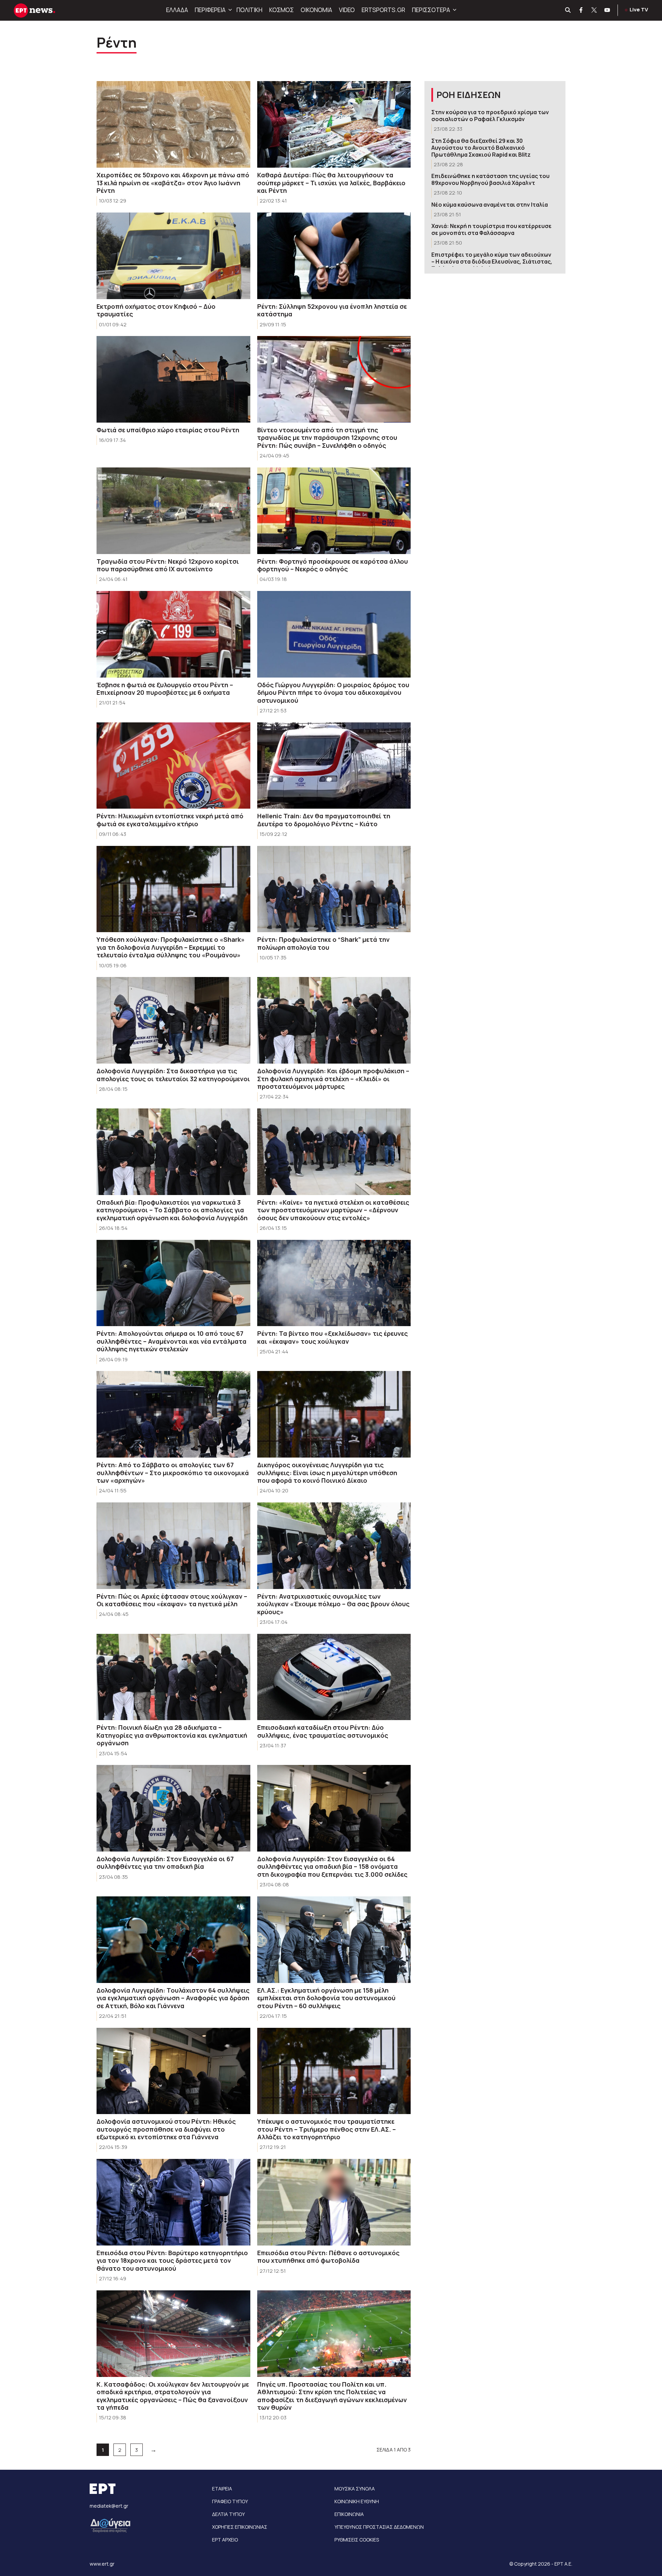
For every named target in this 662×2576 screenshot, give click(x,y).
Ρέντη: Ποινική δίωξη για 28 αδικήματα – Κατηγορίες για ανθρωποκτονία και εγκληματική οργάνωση (172, 1735)
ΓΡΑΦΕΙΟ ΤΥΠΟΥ (230, 2501)
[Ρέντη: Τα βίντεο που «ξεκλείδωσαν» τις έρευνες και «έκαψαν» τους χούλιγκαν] (334, 1283)
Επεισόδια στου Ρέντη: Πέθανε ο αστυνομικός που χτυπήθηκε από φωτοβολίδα (328, 2257)
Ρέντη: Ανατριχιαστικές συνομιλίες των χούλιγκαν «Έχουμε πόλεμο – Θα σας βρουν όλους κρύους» (333, 1604)
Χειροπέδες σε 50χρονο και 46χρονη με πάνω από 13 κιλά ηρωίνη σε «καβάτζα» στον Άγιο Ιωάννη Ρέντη (173, 183)
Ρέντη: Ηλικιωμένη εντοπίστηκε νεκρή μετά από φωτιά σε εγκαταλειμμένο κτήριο (170, 820)
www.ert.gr (102, 2564)
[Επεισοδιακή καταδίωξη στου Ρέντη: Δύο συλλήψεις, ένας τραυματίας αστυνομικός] (334, 1677)
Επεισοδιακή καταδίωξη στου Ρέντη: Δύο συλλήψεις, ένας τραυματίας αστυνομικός (323, 1731)
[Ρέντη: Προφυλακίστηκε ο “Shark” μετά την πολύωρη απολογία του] (334, 889)
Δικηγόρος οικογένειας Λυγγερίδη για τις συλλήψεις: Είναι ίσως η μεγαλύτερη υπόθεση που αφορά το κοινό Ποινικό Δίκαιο (327, 1473)
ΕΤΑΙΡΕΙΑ (222, 2489)
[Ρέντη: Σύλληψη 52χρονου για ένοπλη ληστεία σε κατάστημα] (334, 256)
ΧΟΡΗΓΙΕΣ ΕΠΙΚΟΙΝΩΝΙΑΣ (240, 2527)
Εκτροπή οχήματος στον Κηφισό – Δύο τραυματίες (156, 310)
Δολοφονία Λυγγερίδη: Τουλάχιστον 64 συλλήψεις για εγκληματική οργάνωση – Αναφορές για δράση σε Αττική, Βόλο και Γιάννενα (173, 1998)
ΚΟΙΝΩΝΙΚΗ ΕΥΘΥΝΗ (357, 2501)
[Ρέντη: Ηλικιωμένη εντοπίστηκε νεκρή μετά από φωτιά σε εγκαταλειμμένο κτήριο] (173, 766)
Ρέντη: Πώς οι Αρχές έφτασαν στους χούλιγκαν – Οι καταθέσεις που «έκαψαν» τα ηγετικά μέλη (172, 1600)
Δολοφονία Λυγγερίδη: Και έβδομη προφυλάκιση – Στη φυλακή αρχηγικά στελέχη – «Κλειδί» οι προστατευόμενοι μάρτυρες (333, 1079)
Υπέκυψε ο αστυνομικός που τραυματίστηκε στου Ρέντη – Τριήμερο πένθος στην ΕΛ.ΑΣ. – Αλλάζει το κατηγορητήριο (327, 2129)
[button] (229, 10)
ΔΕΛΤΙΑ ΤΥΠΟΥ (228, 2514)
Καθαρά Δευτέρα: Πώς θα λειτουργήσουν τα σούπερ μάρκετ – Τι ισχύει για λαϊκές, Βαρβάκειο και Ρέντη (331, 183)
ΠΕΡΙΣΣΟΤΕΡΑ (431, 10)
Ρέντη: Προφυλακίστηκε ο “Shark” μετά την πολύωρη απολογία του (323, 943)
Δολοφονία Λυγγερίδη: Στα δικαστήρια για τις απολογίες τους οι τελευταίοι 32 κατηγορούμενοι (173, 1075)
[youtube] (608, 10)
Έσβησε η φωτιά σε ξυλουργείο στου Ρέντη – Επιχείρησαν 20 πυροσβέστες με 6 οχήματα (165, 689)
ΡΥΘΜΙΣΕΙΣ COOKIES (357, 2540)
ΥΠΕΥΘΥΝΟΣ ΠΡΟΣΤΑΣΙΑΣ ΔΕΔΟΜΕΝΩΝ (379, 2527)
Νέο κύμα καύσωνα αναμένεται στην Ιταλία (490, 205)
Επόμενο (153, 2449)
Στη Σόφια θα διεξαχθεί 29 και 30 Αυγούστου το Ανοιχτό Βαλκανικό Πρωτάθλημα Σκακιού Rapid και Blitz (481, 148)
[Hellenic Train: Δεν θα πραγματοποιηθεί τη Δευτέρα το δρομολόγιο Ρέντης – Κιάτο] (334, 766)
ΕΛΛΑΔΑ (177, 10)
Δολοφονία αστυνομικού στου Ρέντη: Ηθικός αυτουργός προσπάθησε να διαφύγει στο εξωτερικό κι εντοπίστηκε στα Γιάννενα (166, 2129)
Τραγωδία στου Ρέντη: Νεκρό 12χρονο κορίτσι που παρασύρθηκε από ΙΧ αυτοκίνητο (168, 565)
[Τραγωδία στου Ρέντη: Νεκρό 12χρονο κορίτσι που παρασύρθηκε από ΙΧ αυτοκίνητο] (173, 511)
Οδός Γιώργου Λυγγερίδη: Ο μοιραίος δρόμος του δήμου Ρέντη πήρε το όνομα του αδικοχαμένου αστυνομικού (333, 693)
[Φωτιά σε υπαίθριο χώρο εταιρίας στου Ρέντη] (173, 379)
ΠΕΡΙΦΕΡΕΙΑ (210, 10)
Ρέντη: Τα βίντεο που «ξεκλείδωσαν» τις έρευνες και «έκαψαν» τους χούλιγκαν (333, 1337)
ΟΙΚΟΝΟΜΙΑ (316, 10)
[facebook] (581, 10)
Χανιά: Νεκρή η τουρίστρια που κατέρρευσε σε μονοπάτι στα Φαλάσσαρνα (492, 229)
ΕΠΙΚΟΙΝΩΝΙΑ (349, 2514)
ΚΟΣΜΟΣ (282, 10)
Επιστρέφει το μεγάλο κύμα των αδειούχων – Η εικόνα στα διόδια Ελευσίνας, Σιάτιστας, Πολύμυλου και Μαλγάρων (492, 261)
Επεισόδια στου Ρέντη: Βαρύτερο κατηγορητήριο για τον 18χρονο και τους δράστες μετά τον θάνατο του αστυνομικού (172, 2261)
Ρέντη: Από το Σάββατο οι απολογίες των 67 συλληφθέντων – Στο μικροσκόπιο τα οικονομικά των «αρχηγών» (173, 1473)
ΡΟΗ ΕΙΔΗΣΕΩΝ (469, 95)
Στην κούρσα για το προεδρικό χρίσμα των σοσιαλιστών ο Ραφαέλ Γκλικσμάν (490, 116)
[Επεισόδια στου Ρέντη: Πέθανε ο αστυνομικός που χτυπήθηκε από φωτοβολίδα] (334, 2202)
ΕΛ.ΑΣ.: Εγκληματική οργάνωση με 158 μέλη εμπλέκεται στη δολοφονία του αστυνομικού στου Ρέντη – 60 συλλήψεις (326, 1998)
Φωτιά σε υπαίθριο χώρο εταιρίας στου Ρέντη (168, 430)
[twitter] (594, 10)
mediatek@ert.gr (109, 2506)
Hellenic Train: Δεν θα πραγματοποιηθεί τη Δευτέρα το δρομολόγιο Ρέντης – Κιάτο (324, 820)
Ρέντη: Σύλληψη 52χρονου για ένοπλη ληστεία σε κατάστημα (332, 310)
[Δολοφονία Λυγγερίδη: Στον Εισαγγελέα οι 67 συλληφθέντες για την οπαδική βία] (173, 1808)
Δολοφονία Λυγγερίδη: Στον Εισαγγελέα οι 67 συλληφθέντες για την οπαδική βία (165, 1863)
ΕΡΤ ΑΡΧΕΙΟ (225, 2540)
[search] (568, 10)
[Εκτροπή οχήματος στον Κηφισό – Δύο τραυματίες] (173, 256)
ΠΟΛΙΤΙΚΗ (249, 10)
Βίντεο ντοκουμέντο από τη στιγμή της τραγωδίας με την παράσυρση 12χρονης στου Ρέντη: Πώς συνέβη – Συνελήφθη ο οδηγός (327, 438)
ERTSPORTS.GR (383, 10)
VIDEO (347, 10)
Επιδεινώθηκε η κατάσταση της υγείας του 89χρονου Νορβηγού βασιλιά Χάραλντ (490, 179)
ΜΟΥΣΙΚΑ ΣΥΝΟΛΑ (355, 2489)
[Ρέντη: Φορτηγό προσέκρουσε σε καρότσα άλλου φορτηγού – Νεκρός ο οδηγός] (334, 511)
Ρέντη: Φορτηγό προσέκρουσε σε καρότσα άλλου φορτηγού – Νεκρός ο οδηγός (333, 565)
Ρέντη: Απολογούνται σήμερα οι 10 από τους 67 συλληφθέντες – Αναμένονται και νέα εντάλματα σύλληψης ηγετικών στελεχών (172, 1341)
